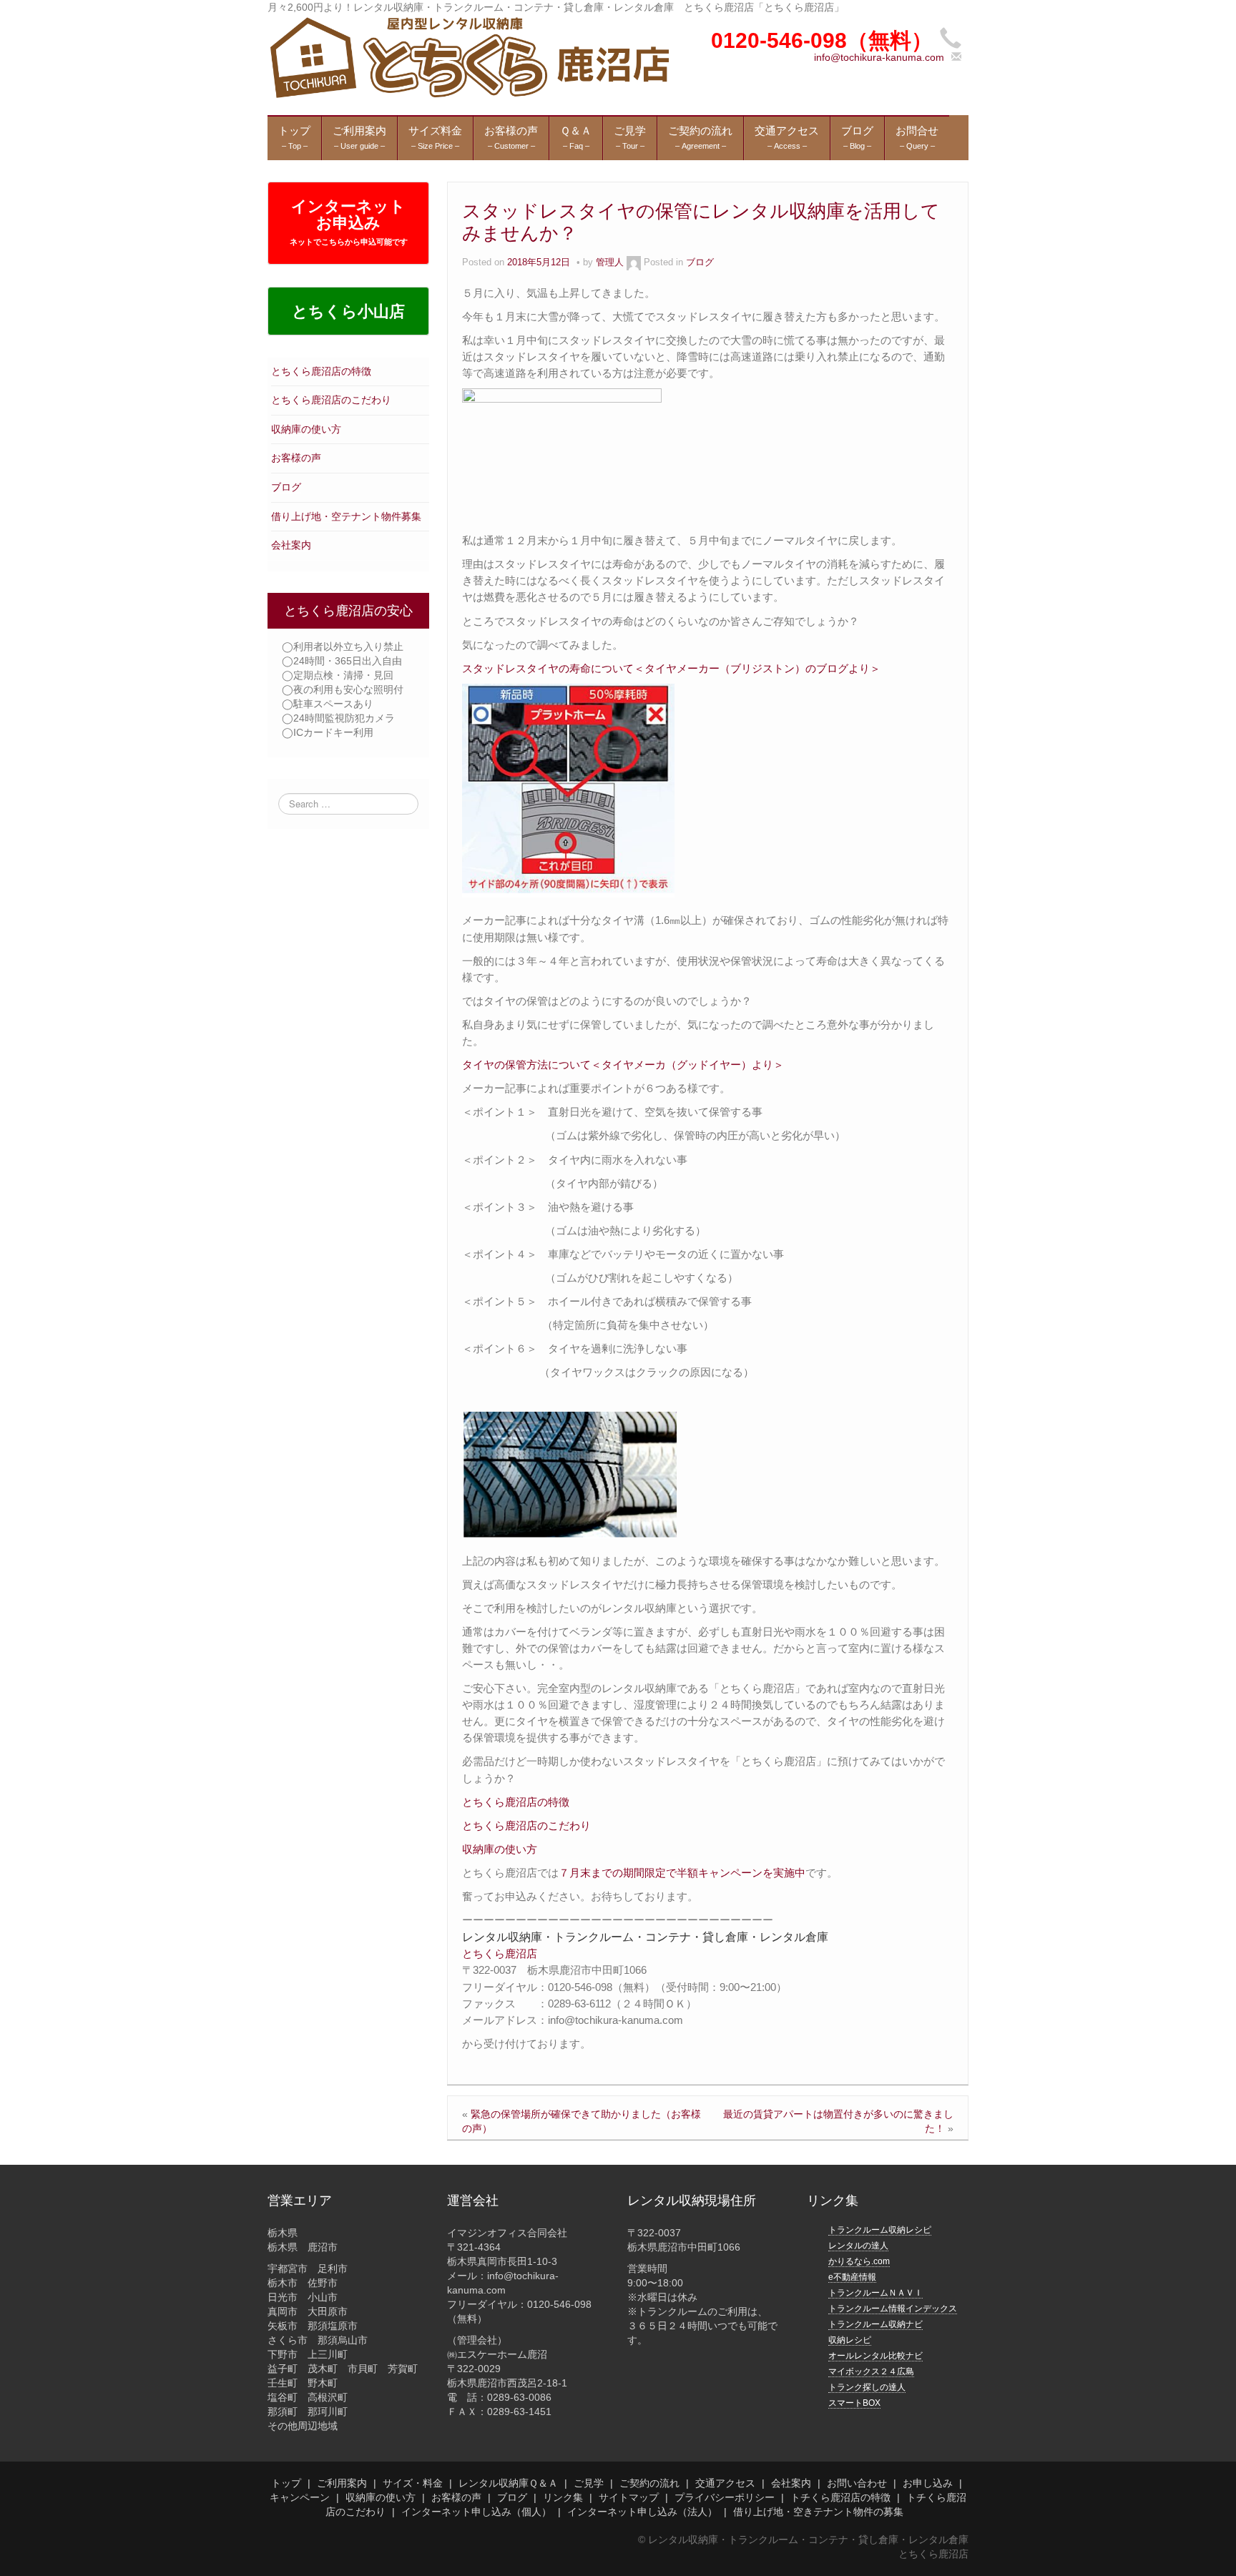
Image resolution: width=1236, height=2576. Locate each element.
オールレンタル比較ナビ (875, 2356)
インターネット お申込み (349, 222)
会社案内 (291, 545)
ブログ (286, 487)
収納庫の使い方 (306, 429)
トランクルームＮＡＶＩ (875, 2293)
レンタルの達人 (858, 2246)
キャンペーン (300, 2497)
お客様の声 (296, 458)
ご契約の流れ (649, 2483)
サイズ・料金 (413, 2483)
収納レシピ (850, 2340)
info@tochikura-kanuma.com (879, 57)
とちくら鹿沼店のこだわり (331, 400)
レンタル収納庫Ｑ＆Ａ (508, 2483)
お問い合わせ (857, 2483)
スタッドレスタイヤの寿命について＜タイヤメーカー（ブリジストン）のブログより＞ (671, 668)
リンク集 (563, 2497)
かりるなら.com (859, 2261)
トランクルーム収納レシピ (880, 2230)
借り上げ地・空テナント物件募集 (346, 516)
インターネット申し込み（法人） (642, 2512)
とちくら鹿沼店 (500, 1953)
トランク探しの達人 (867, 2387)
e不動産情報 (852, 2277)
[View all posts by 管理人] (634, 262)
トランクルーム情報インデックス (893, 2309)
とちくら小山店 (348, 311)
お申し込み (928, 2483)
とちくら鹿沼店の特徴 (321, 371)
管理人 (610, 262)
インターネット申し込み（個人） (476, 2512)
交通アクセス (725, 2483)
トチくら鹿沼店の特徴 (840, 2497)
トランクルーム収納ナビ (875, 2324)
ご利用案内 (342, 2483)
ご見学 (589, 2483)
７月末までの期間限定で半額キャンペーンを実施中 (682, 1873)
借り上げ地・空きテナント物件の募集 (818, 2512)
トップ (286, 2483)
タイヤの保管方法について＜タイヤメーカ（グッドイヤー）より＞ (623, 1065)
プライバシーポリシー (725, 2497)
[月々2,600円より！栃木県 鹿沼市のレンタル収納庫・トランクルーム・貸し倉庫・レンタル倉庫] (468, 56)
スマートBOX (854, 2403)
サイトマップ (629, 2497)
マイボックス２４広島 (871, 2371)
